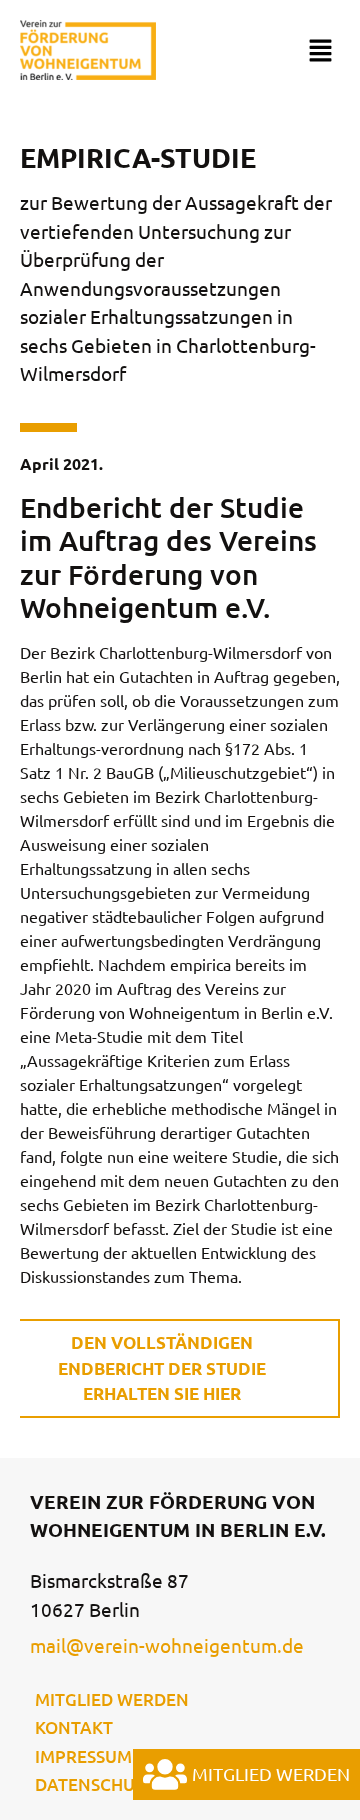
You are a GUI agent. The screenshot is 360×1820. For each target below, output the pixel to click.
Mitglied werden (112, 1699)
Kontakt (74, 1727)
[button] (320, 51)
